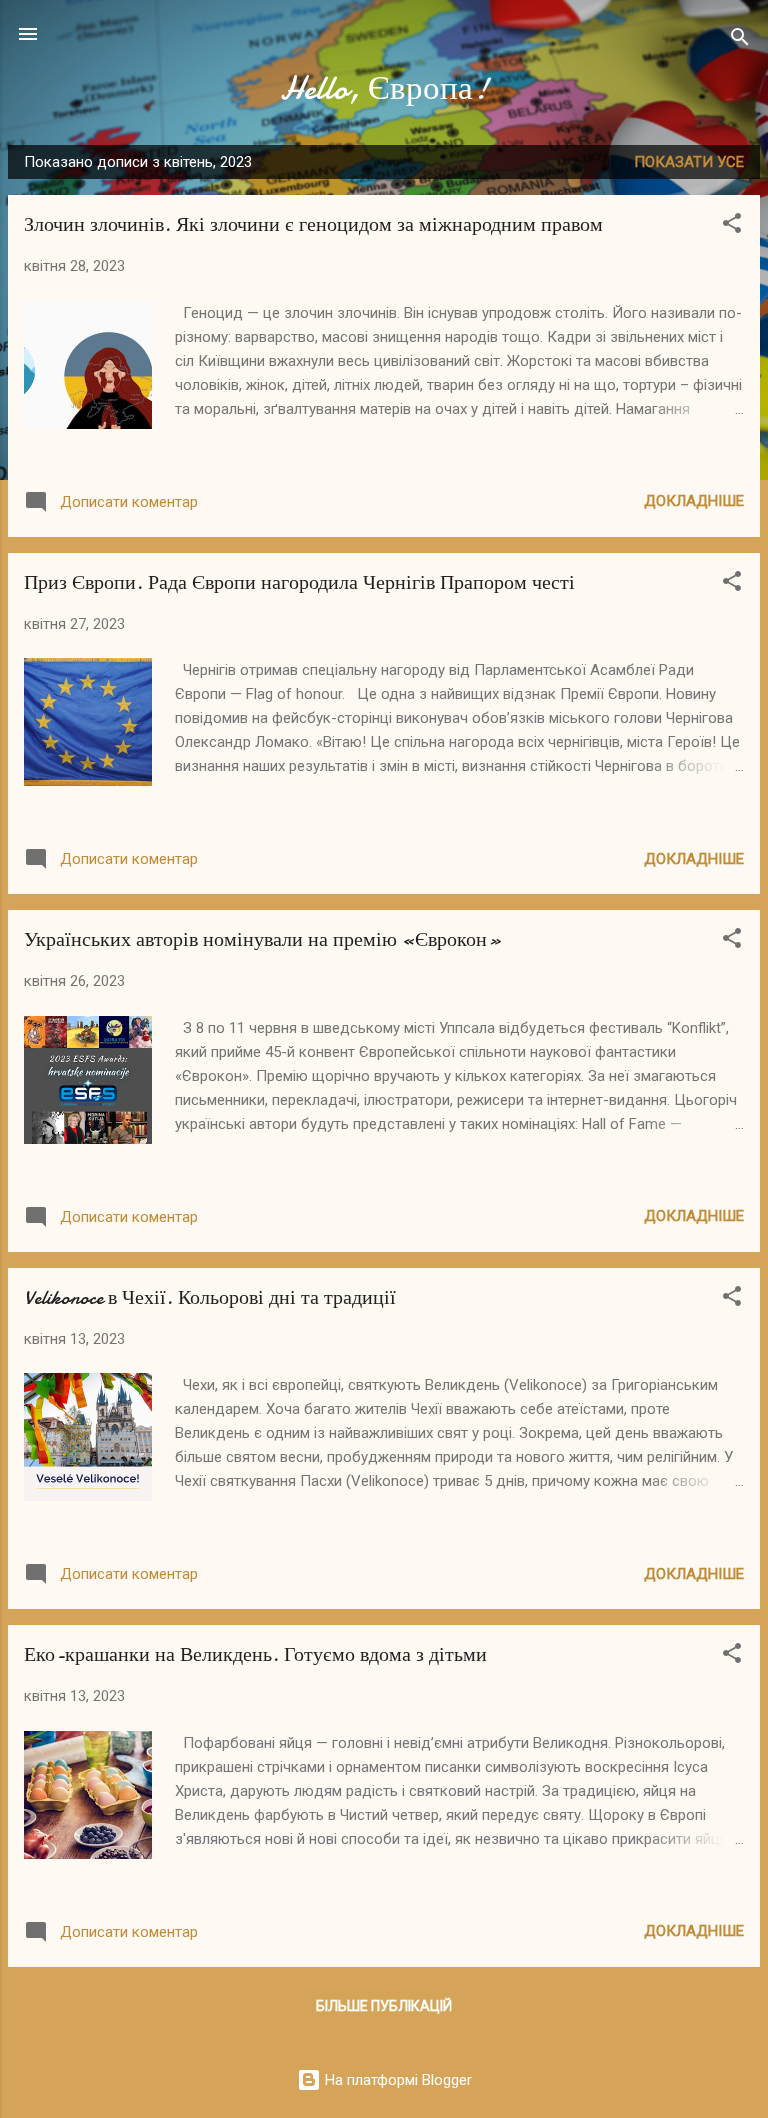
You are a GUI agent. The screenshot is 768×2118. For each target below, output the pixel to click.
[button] (732, 226)
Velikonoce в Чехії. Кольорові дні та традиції (210, 1297)
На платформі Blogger (396, 2080)
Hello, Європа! (384, 88)
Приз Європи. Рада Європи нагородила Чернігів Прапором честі (299, 582)
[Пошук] (740, 40)
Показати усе (689, 162)
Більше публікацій (384, 2006)
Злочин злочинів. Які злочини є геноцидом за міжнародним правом (313, 224)
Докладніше (694, 501)
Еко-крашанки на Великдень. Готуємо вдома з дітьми (255, 1654)
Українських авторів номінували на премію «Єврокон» (263, 939)
